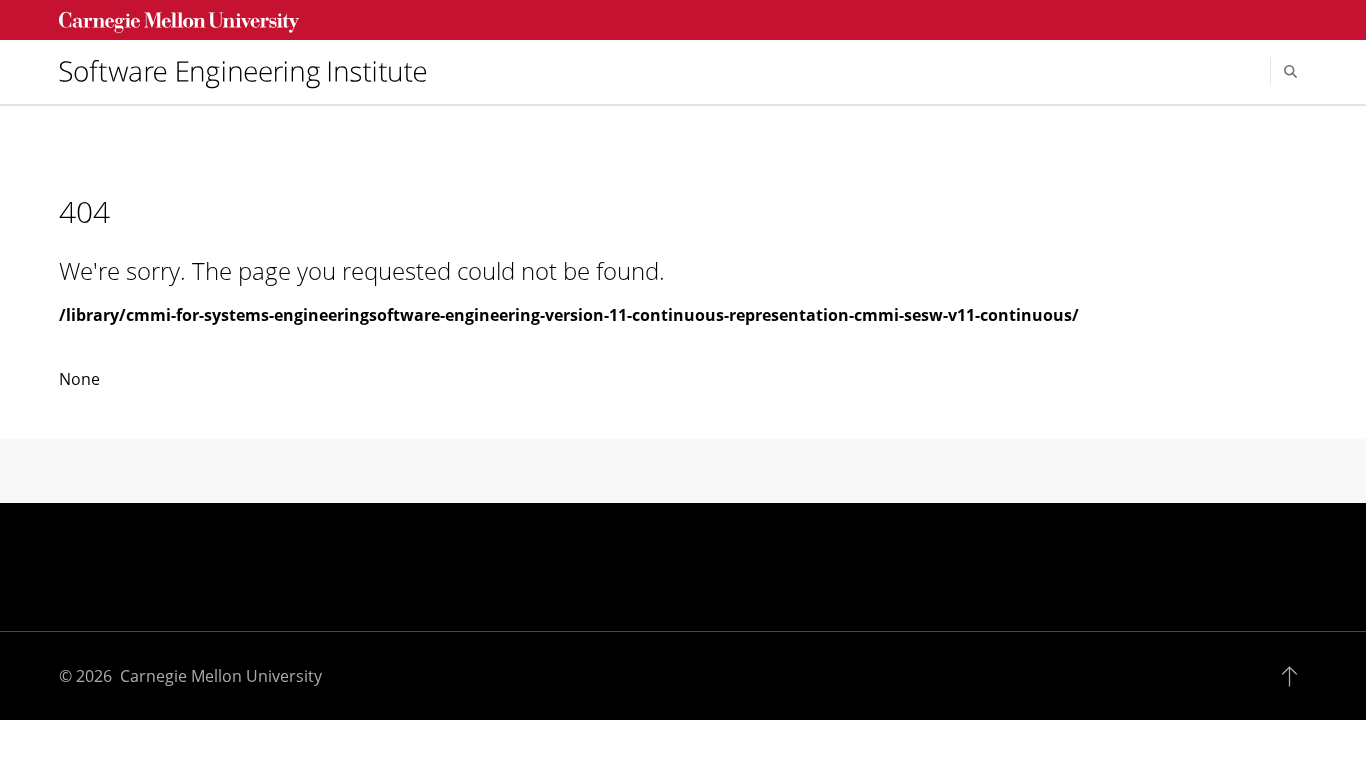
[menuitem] (251, 71)
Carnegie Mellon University (221, 676)
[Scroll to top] (1294, 676)
